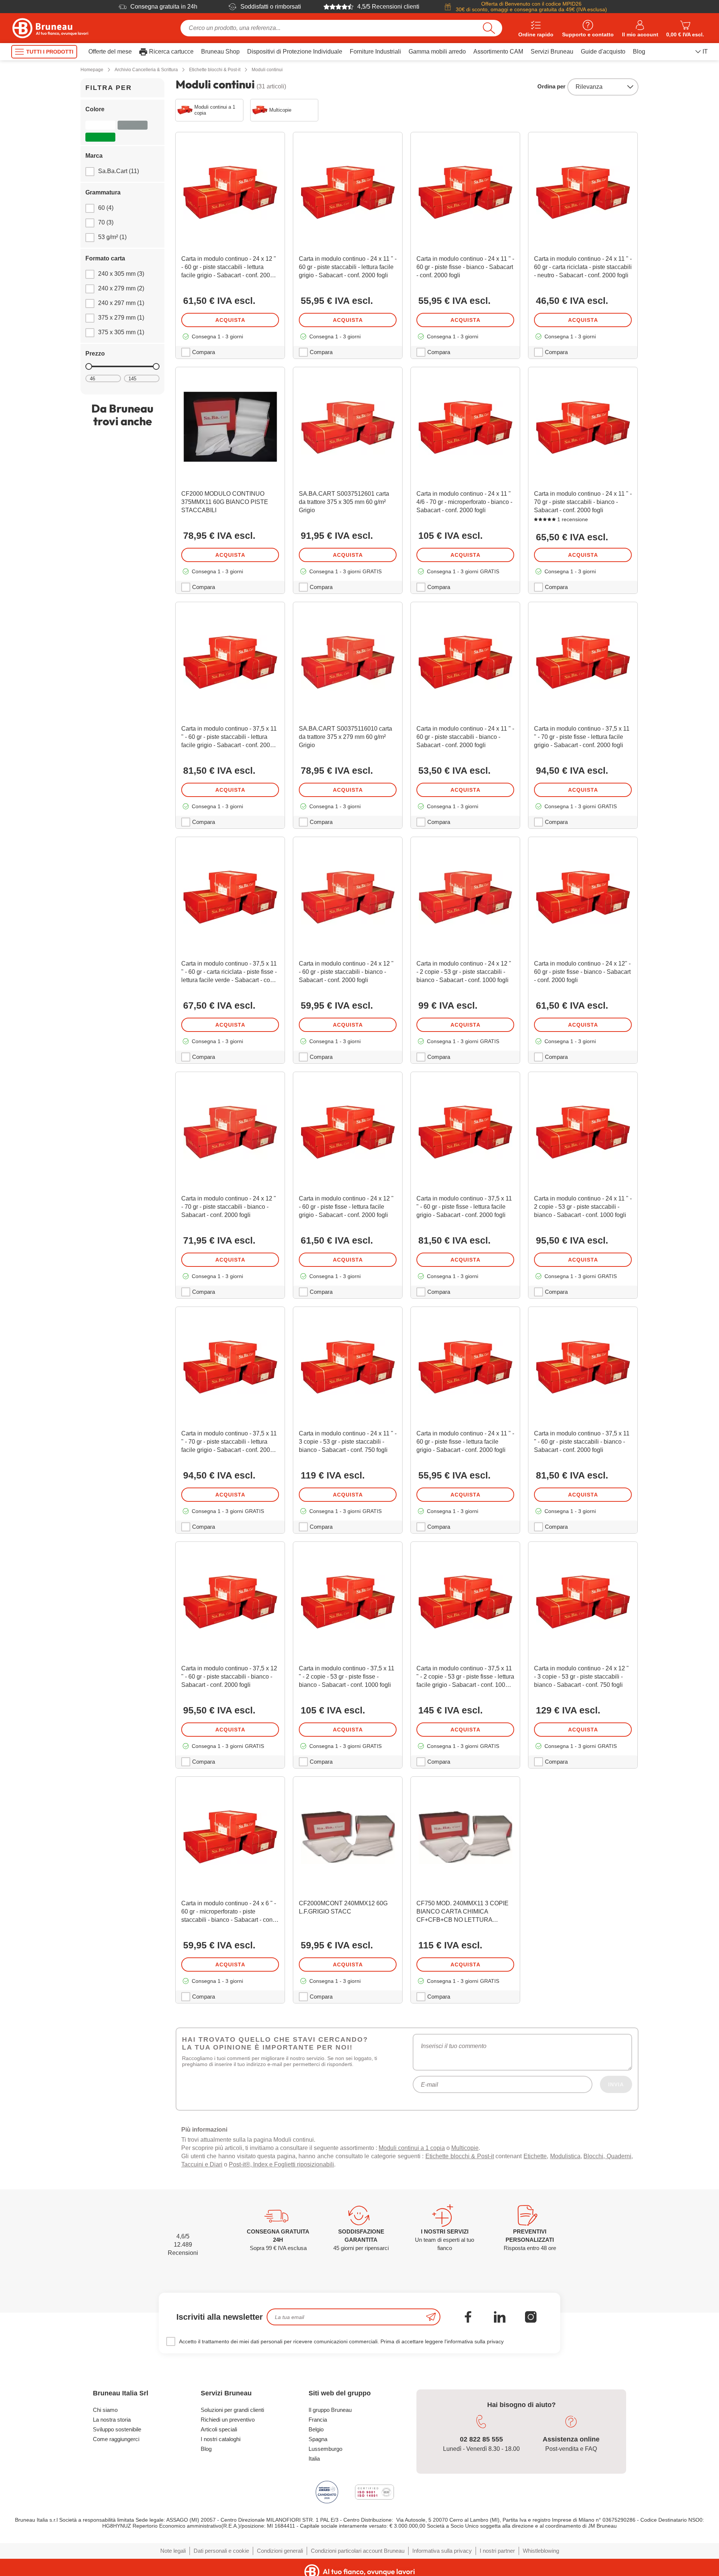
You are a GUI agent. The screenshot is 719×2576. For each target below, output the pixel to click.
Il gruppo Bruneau (330, 2410)
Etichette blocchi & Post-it (460, 2156)
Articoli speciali (219, 2429)
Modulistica (565, 2156)
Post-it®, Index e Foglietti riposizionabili (281, 2164)
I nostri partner (497, 2551)
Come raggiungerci (116, 2439)
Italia (314, 2459)
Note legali (173, 2551)
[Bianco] (100, 125)
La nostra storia (112, 2420)
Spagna (318, 2439)
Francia (318, 2420)
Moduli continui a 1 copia (412, 2148)
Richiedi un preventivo (228, 2420)
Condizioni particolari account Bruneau (358, 2551)
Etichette (535, 2156)
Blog (206, 2449)
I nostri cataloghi (221, 2439)
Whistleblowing (541, 2551)
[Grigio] (133, 125)
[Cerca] (489, 28)
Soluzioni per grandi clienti (232, 2410)
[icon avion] (431, 2317)
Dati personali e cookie (221, 2551)
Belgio (316, 2429)
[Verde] (100, 137)
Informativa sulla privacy (442, 2551)
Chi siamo (105, 2410)
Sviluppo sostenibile (117, 2429)
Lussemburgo (325, 2449)
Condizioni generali (280, 2551)
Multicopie (465, 2148)
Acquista (230, 320)
